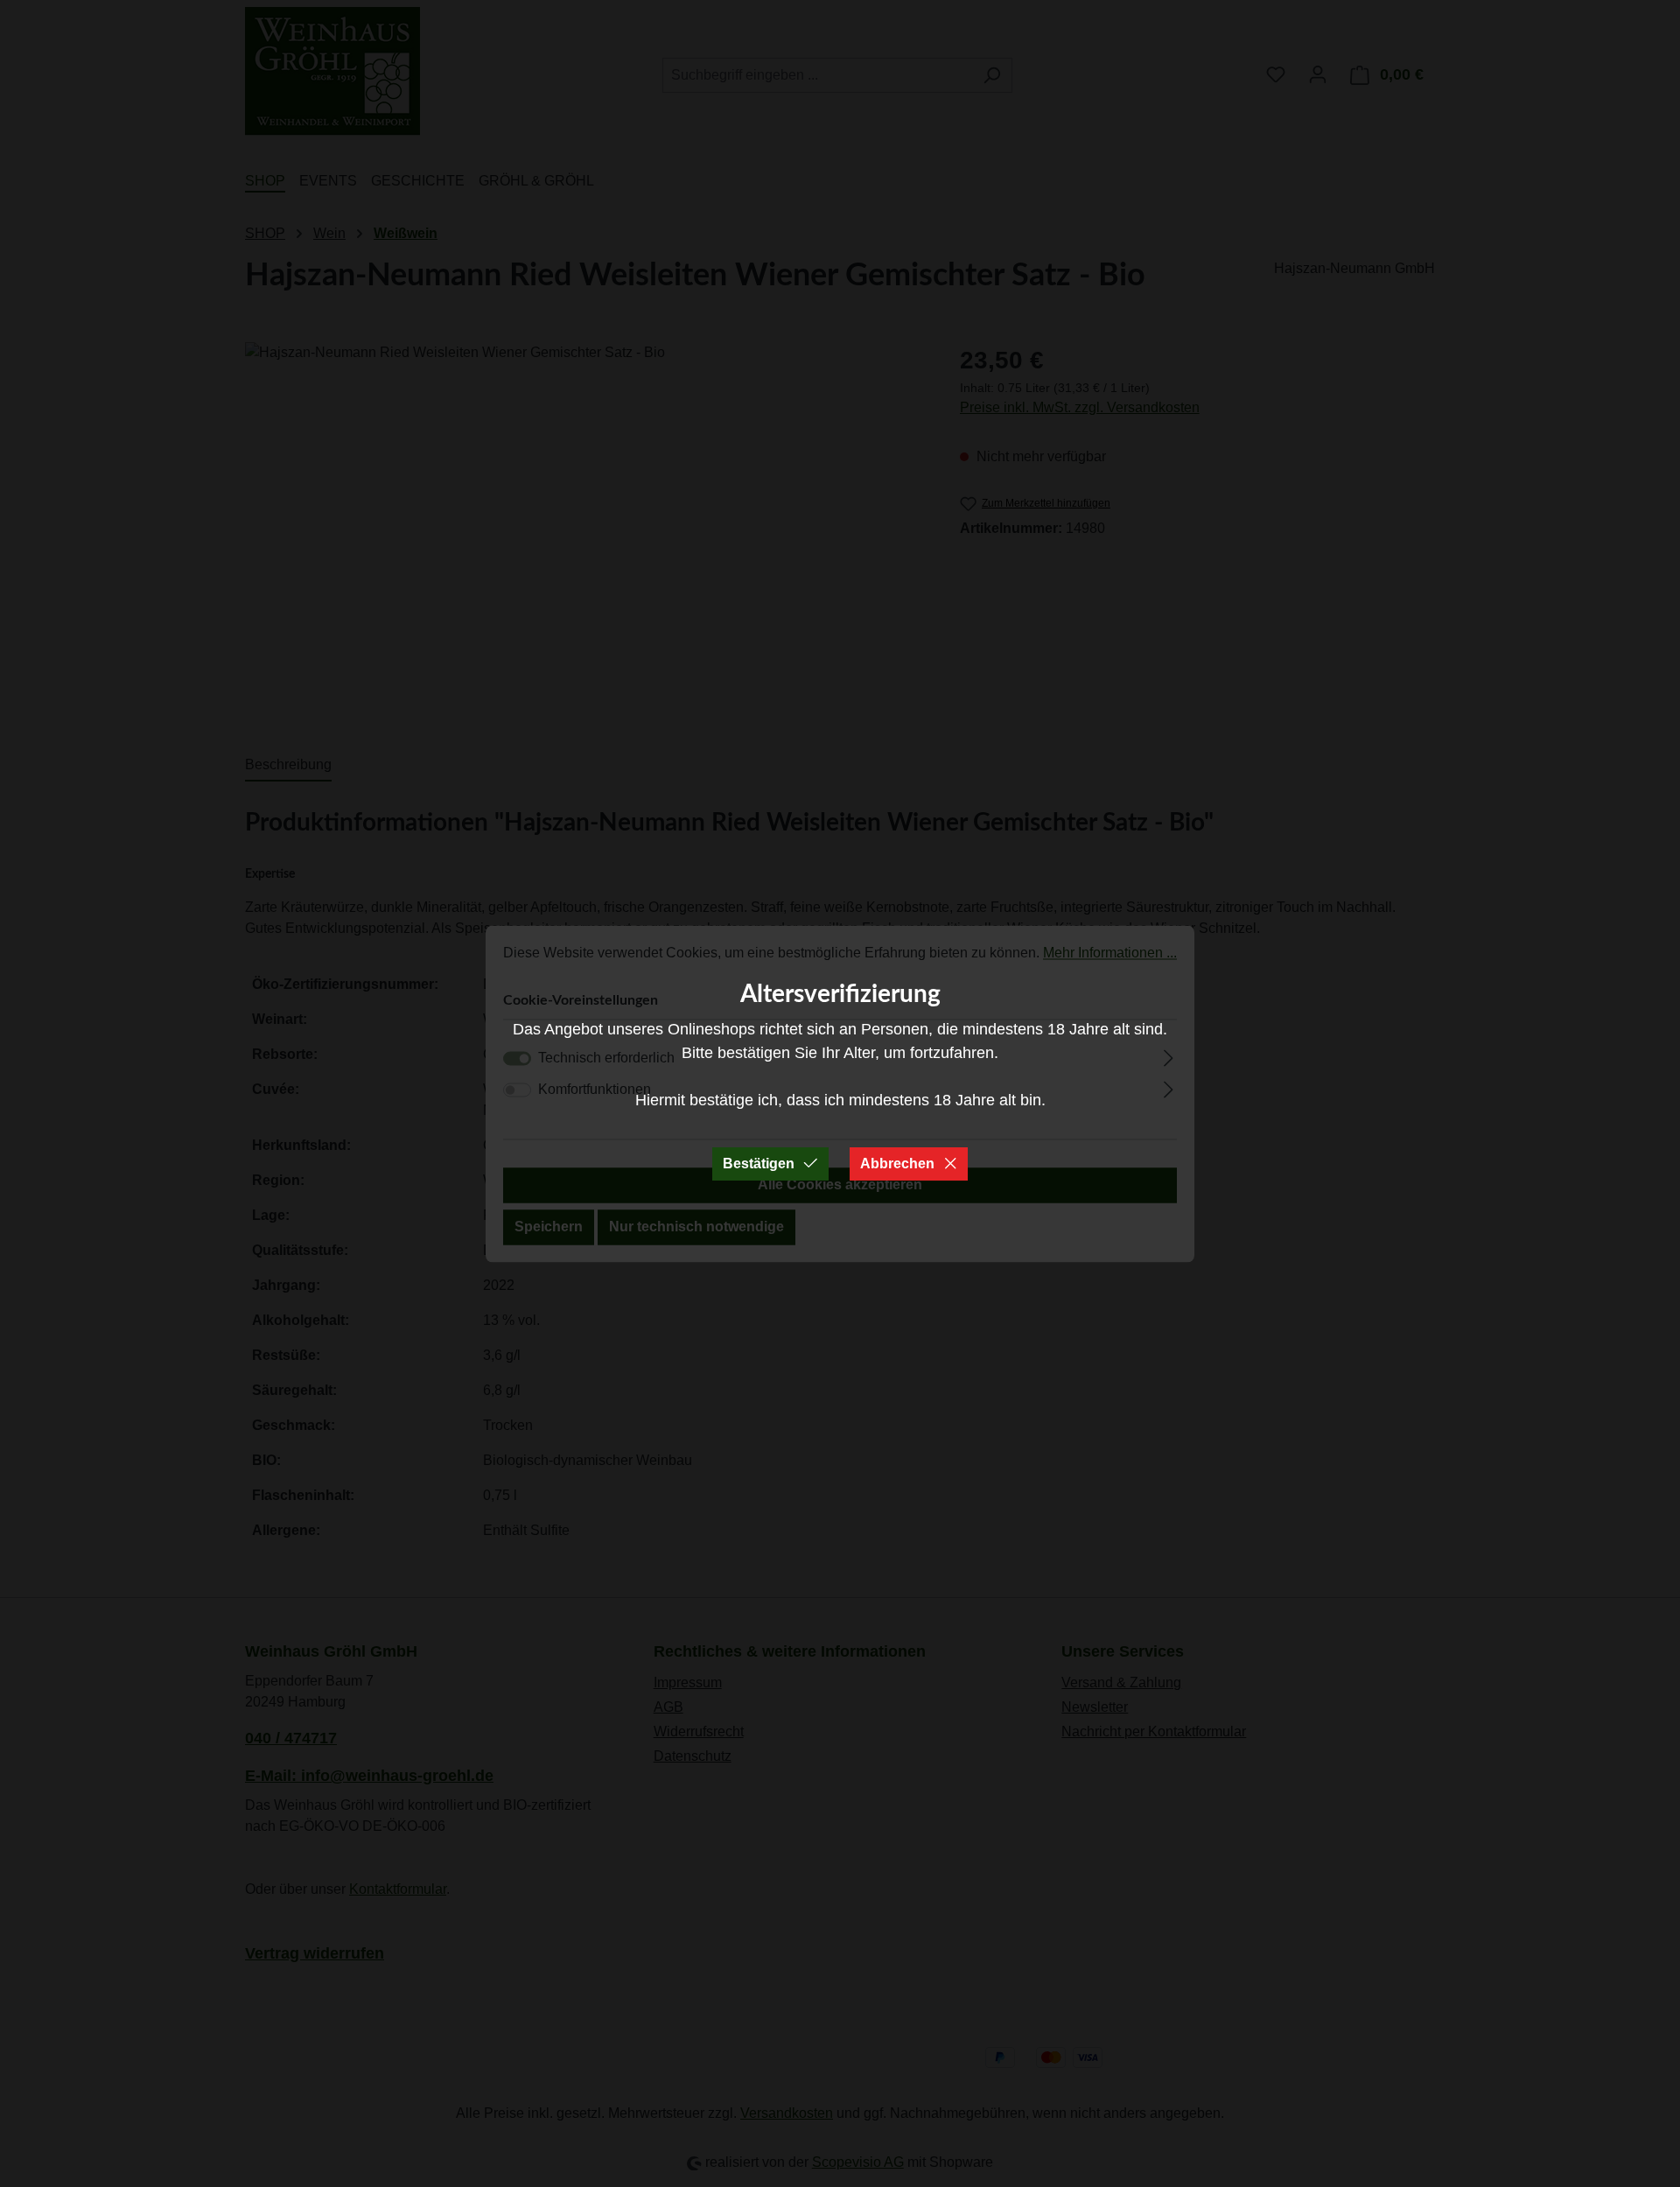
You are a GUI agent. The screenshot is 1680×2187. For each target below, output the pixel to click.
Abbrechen (897, 1164)
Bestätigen (759, 1164)
